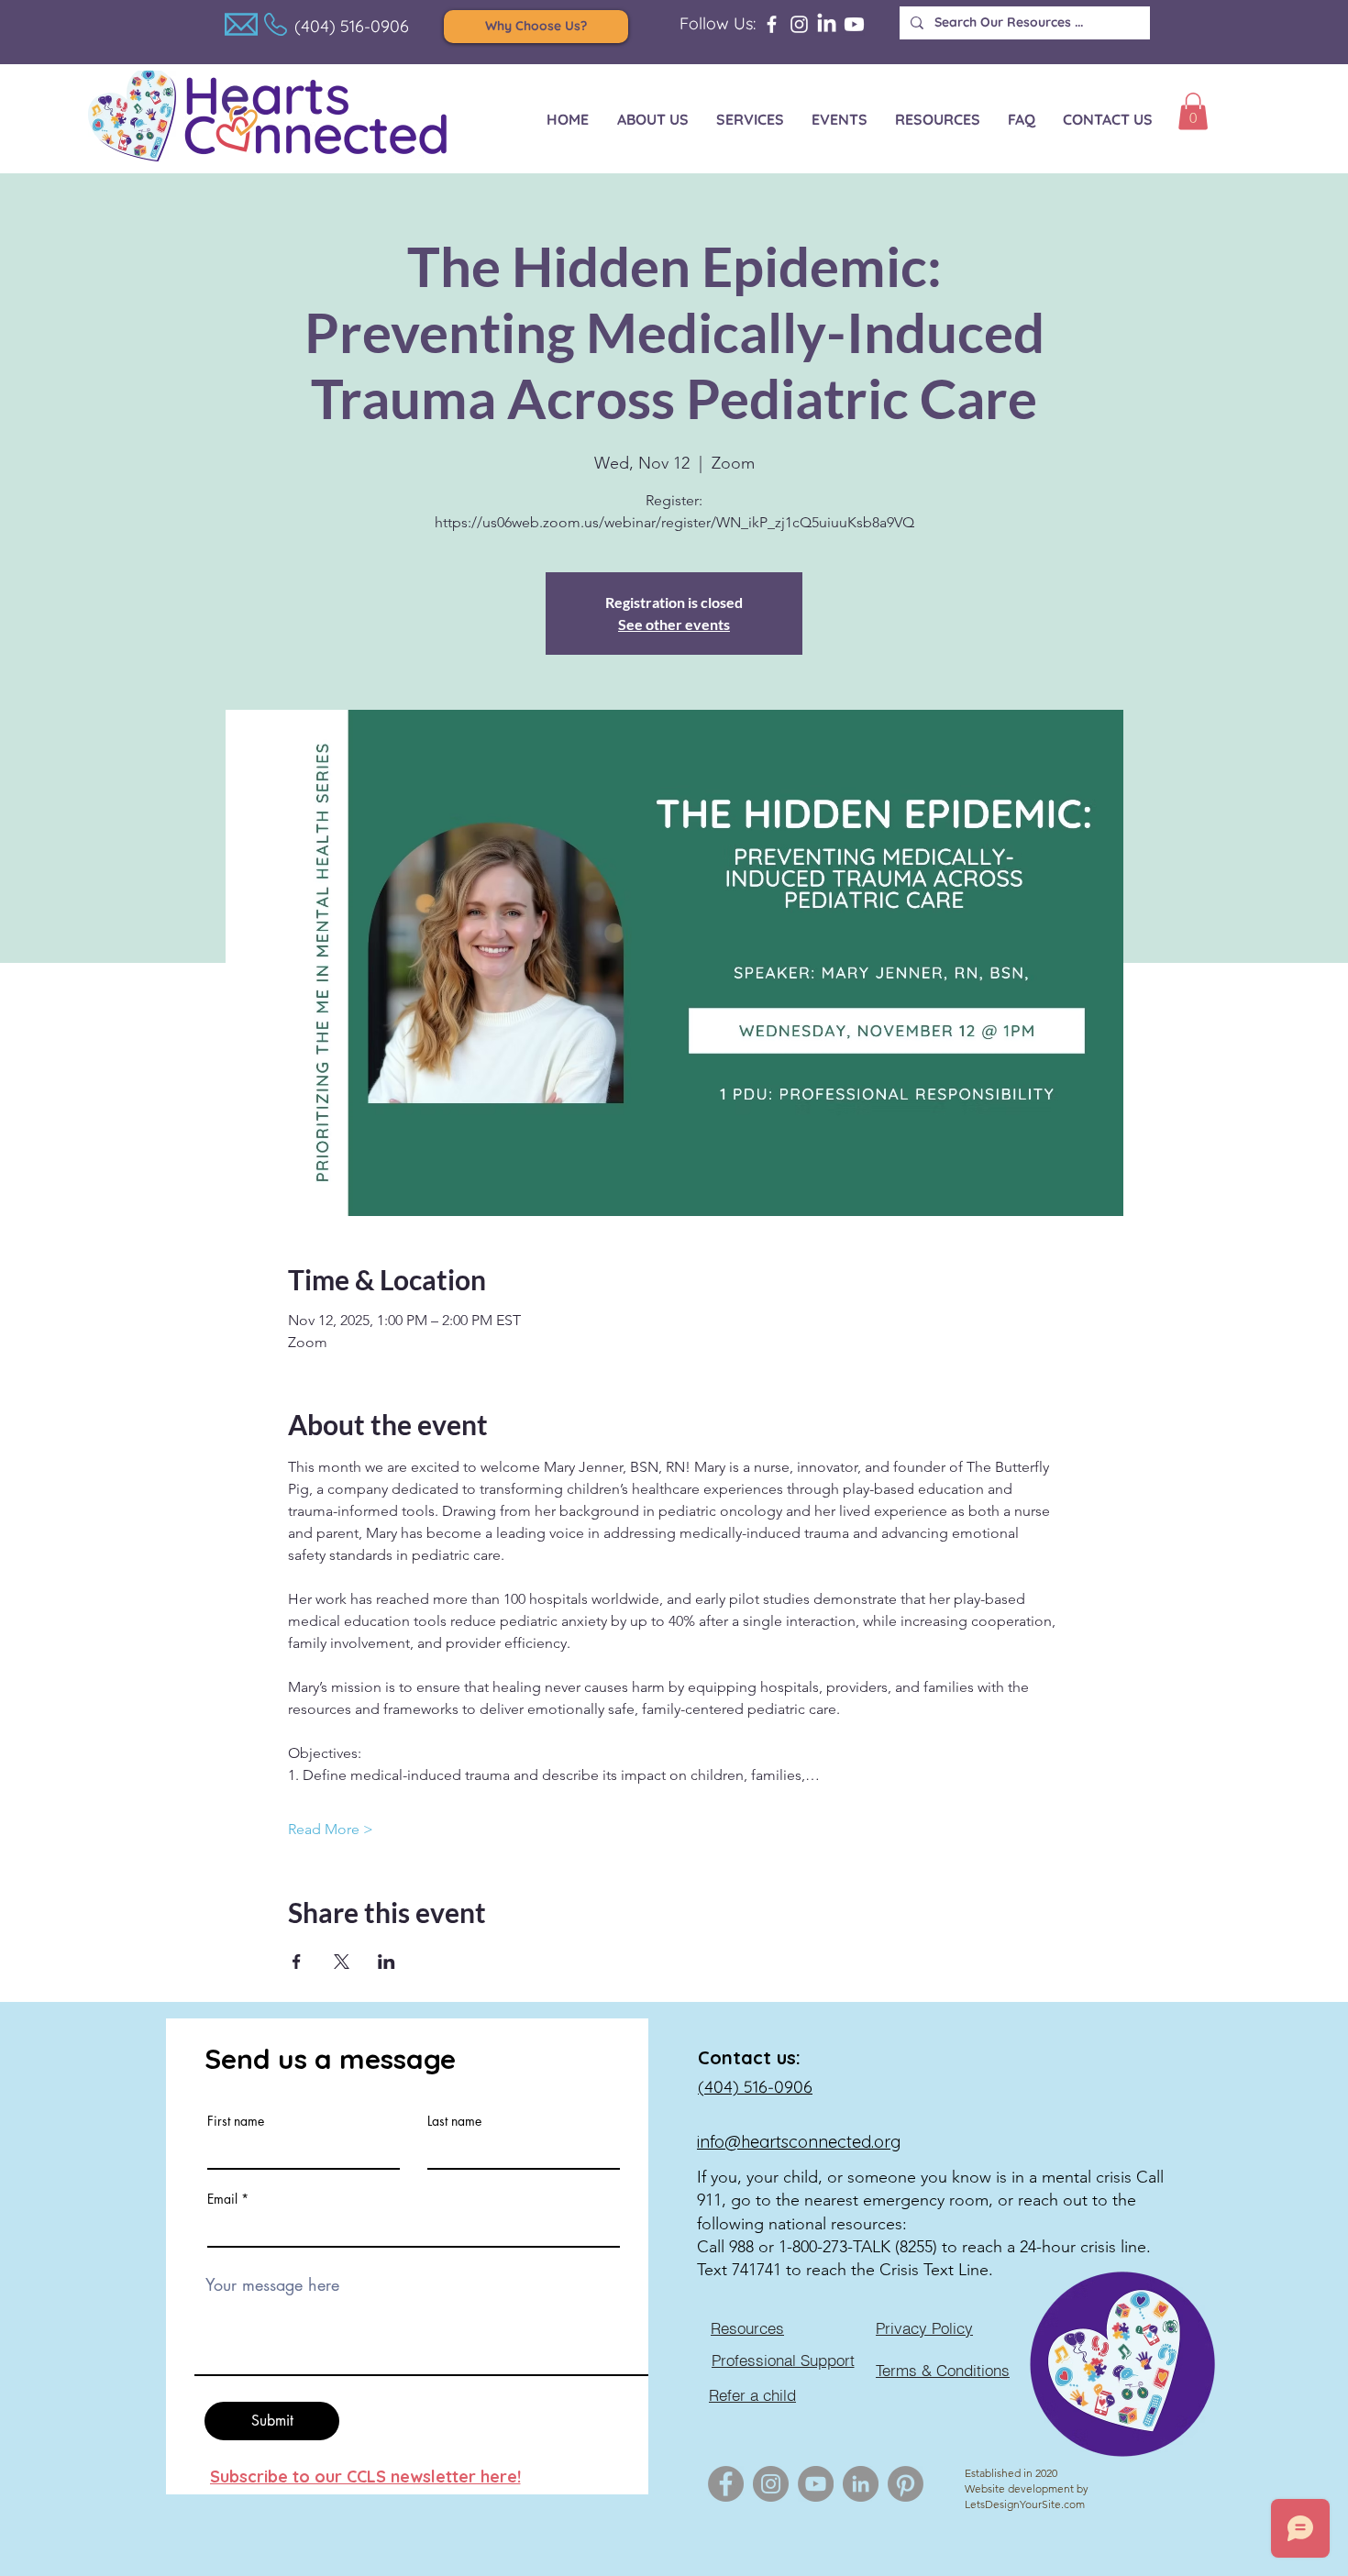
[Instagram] (799, 24)
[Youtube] (854, 24)
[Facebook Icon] (726, 2484)
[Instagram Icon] (771, 2484)
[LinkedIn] (827, 24)
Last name (454, 2121)
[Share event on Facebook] (297, 1962)
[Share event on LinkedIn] (387, 1962)
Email (222, 2199)
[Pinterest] (906, 2484)
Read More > (331, 1829)
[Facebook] (772, 24)
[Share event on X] (342, 1962)
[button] (1193, 111)
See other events (674, 624)
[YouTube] (816, 2484)
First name (236, 2121)
